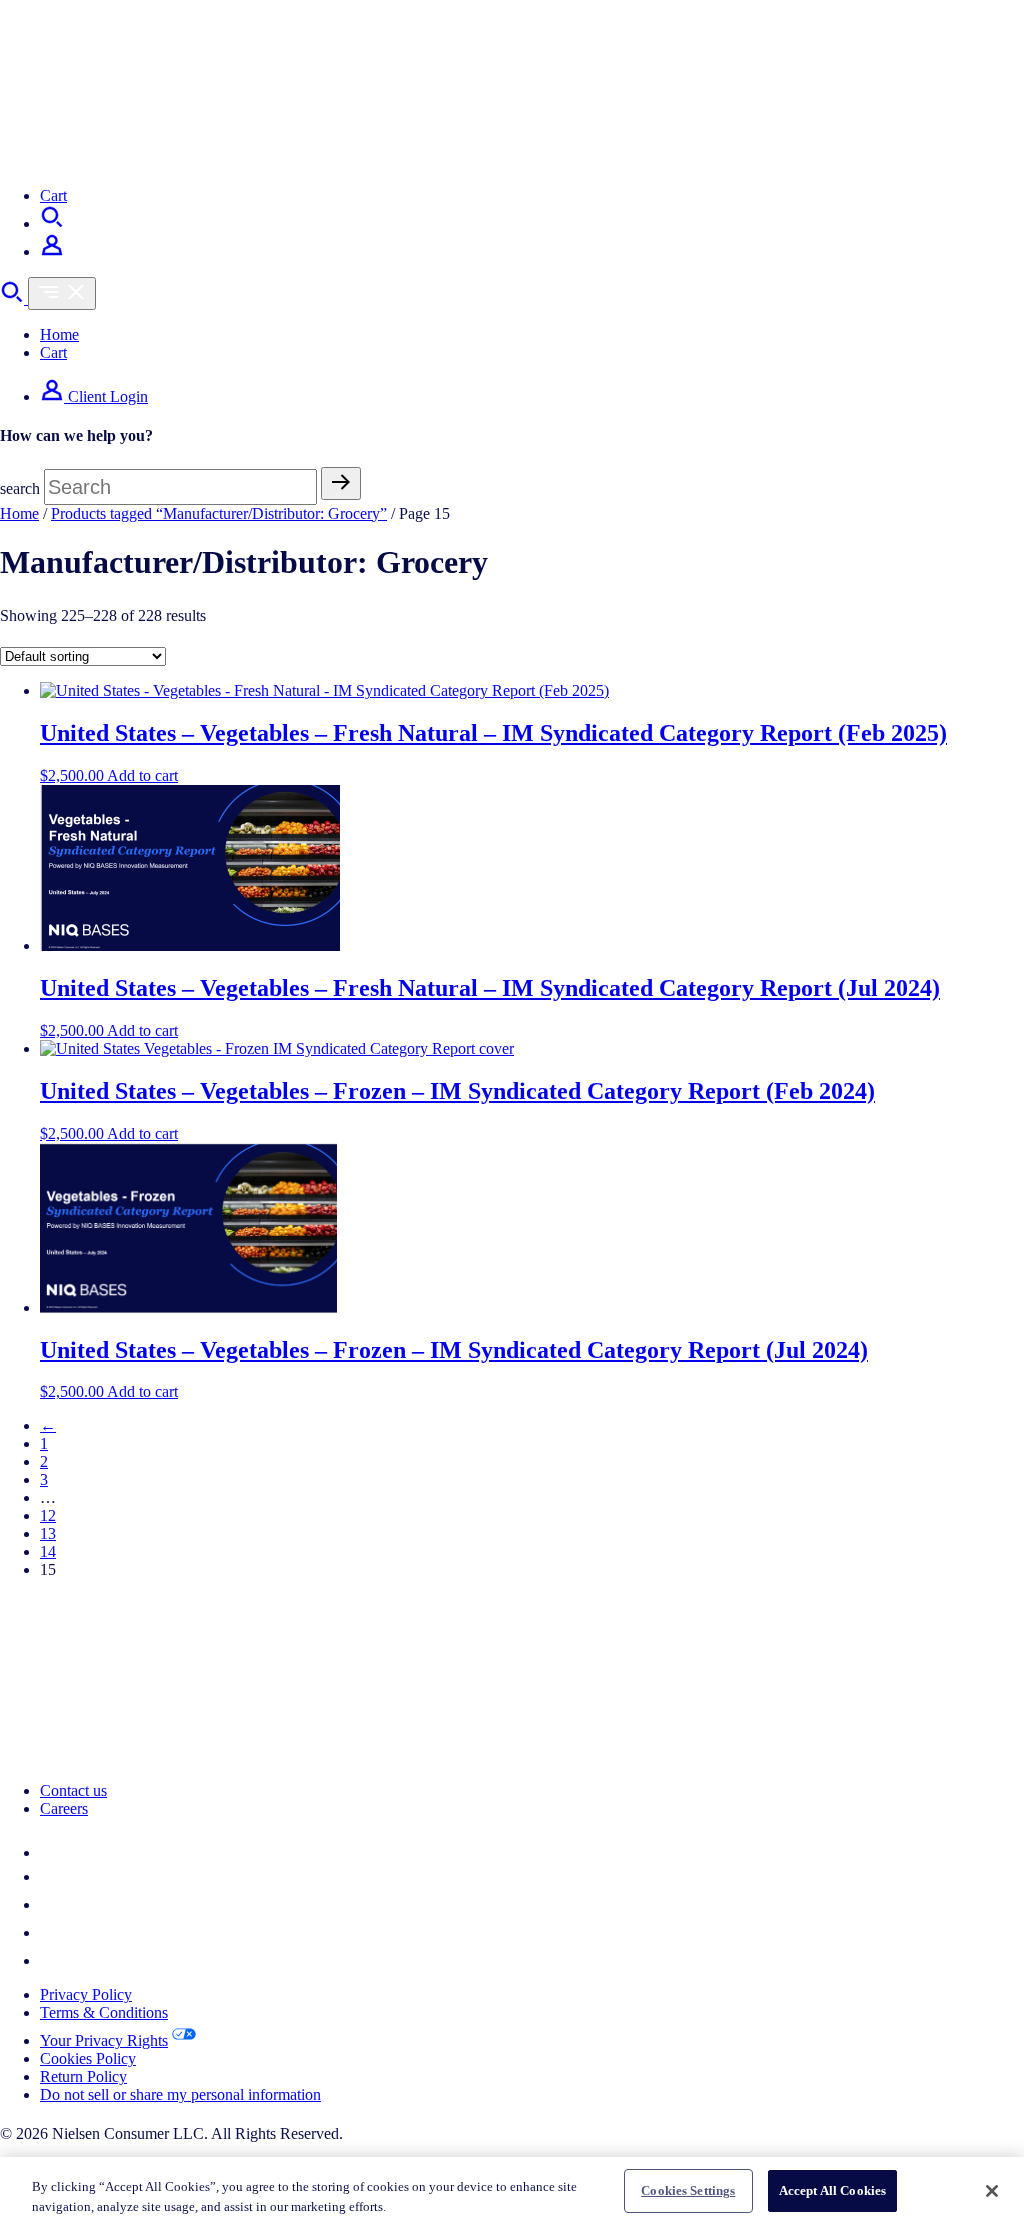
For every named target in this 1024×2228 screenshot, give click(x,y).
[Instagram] (52, 1932)
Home (59, 334)
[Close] (992, 2191)
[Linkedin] (52, 1852)
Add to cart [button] (142, 775)
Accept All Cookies (832, 2190)
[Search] (52, 223)
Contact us (73, 1790)
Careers (64, 1808)
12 (48, 1515)
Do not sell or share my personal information (180, 2094)
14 (48, 1551)
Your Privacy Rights (104, 2040)
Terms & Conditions (104, 2012)
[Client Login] (52, 251)
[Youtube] (52, 1960)
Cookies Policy (88, 2058)
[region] (512, 2192)
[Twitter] (50, 1876)
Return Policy (83, 2076)
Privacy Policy (86, 1994)
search (20, 488)
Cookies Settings (688, 2190)
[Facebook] (52, 1904)
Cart (53, 195)
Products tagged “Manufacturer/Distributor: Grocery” (219, 513)
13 (48, 1533)
